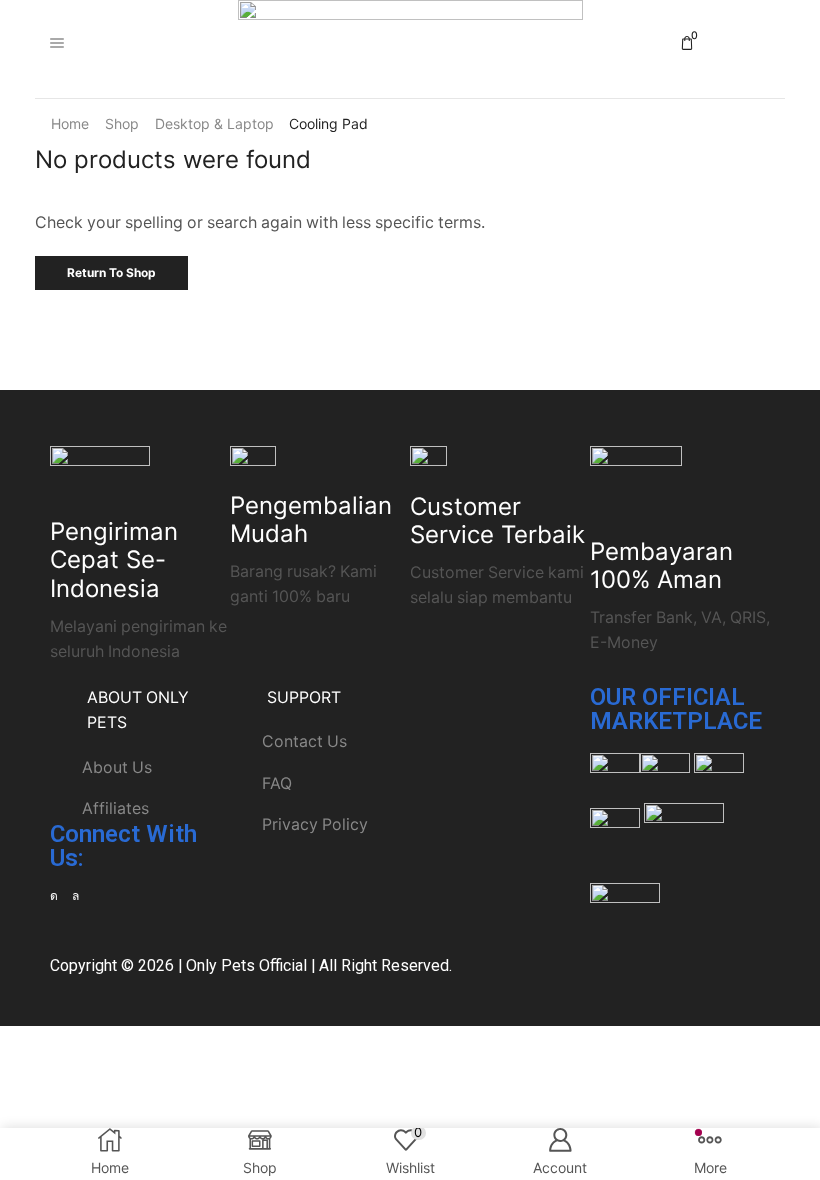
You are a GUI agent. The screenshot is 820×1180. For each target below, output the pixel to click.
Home (70, 123)
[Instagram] (54, 896)
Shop (122, 123)
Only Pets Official (246, 965)
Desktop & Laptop (214, 123)
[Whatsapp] (75, 896)
